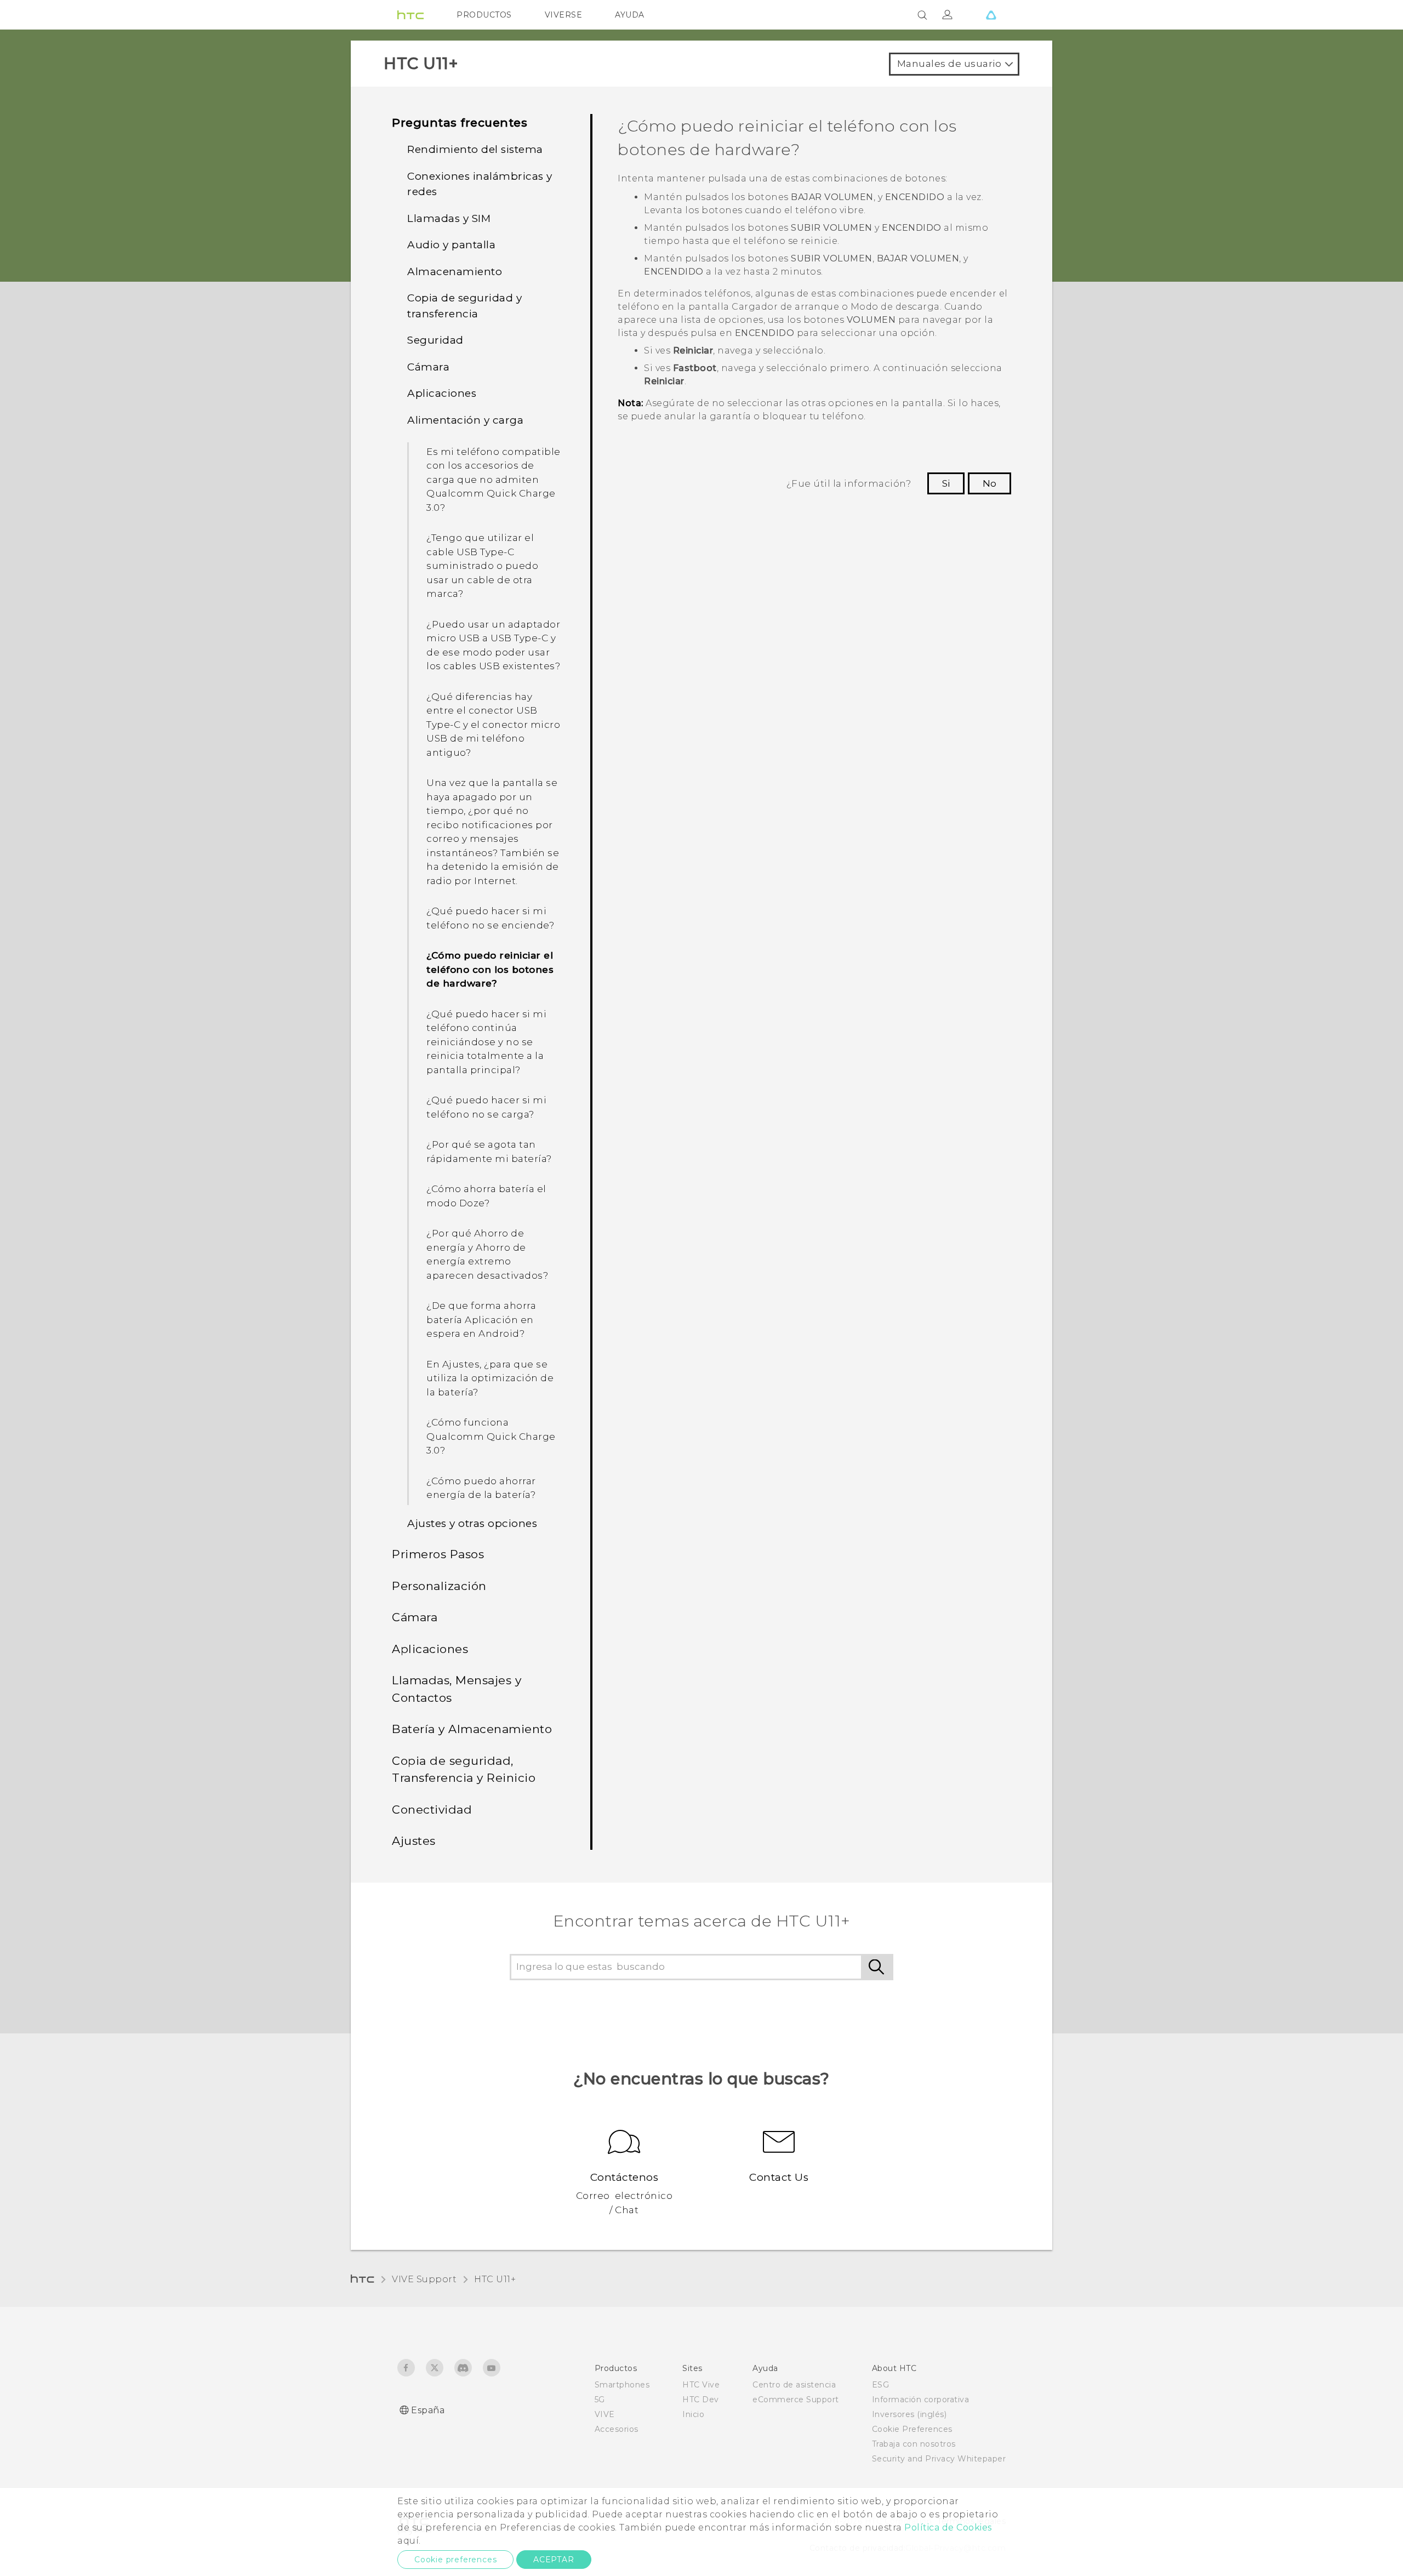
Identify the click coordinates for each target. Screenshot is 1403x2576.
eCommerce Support (796, 2400)
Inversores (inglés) (909, 2414)
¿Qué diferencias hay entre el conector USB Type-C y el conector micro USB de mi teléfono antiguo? (493, 725)
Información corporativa (921, 2400)
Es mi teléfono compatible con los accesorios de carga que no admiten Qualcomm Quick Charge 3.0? (494, 480)
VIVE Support (424, 2279)
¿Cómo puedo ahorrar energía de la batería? (481, 1488)
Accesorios (617, 2429)
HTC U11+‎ (495, 2279)
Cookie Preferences (912, 2429)
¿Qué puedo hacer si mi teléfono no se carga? (486, 1107)
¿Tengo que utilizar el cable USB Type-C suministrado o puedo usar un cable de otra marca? (482, 566)
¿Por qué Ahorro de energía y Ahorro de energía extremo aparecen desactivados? (487, 1254)
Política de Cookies (948, 2527)
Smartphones (622, 2385)
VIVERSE (564, 15)
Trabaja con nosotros (914, 2444)
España (428, 2410)
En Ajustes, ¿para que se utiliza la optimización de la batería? (490, 1378)
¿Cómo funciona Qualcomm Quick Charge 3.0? (491, 1436)
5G (600, 2400)
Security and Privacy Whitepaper (939, 2459)
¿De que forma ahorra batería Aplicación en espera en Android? (481, 1320)
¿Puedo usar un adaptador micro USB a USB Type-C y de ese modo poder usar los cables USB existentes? (493, 645)
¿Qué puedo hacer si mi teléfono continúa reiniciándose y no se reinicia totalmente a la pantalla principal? (486, 1042)
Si (946, 483)
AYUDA (630, 15)
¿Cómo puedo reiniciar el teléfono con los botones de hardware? (490, 969)
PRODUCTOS (484, 15)
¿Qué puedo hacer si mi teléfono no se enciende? (490, 918)
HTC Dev (701, 2400)
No (989, 483)
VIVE (605, 2414)
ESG (881, 2385)
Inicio (693, 2414)
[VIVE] (991, 15)
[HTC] (410, 15)
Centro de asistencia (794, 2385)
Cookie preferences (455, 2560)
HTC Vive (701, 2385)
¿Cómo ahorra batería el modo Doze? (486, 1196)
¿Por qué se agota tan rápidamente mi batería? (489, 1152)
